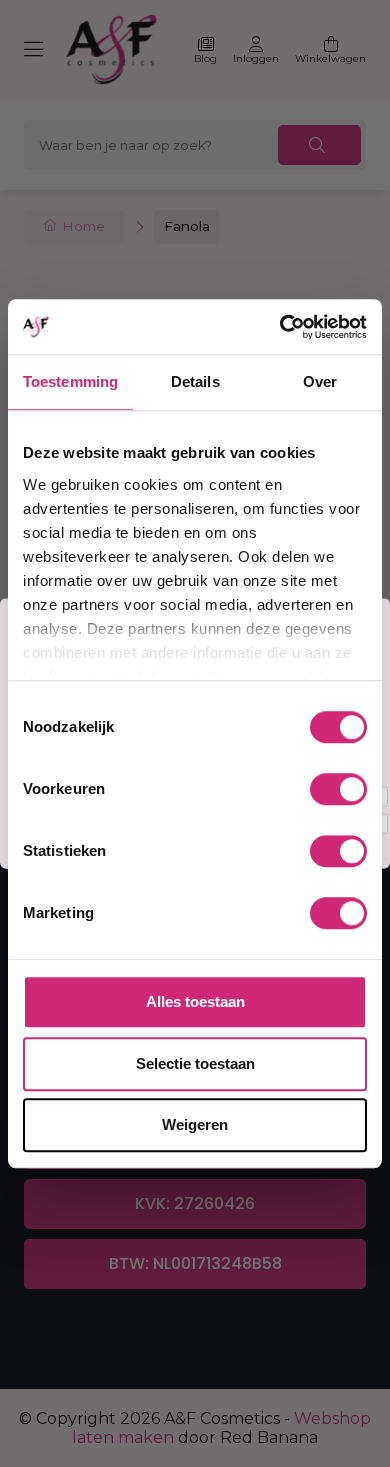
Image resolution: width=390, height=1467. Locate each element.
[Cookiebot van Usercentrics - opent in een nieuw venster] (280, 327)
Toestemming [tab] (70, 381)
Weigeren (195, 1124)
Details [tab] (195, 381)
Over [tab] (320, 381)
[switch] (338, 789)
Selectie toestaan (195, 1063)
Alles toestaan (195, 1001)
